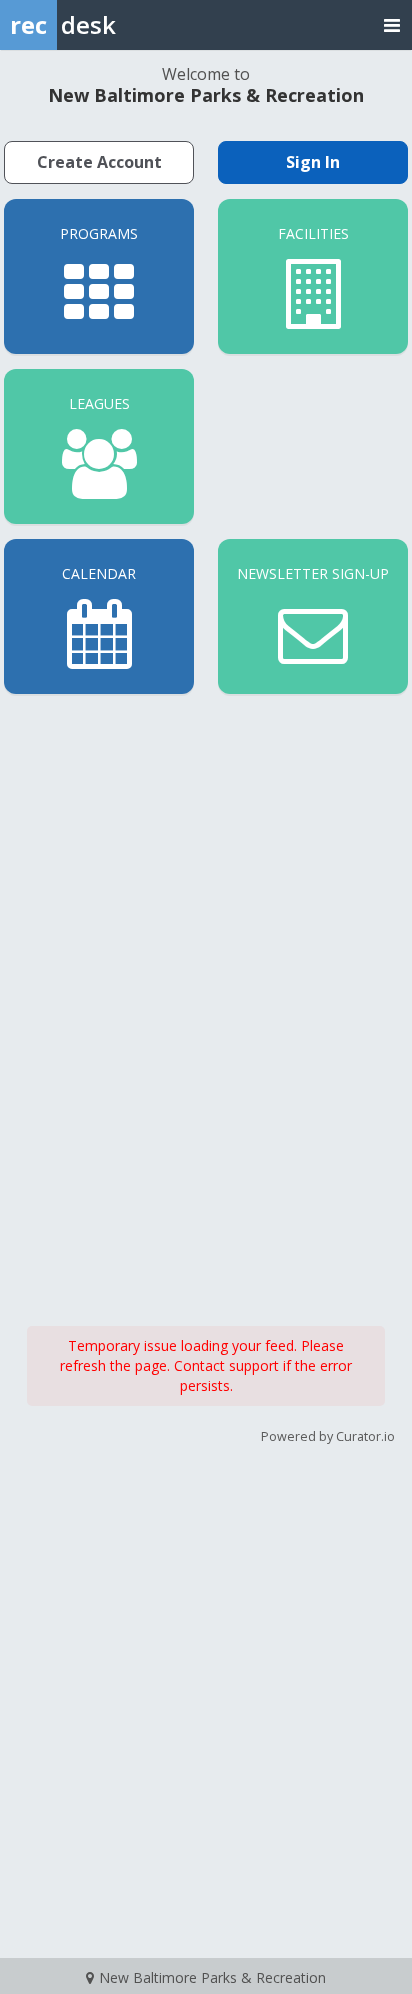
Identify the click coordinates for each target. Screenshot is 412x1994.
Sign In (313, 162)
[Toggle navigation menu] (392, 24)
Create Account (99, 162)
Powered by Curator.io (328, 1436)
